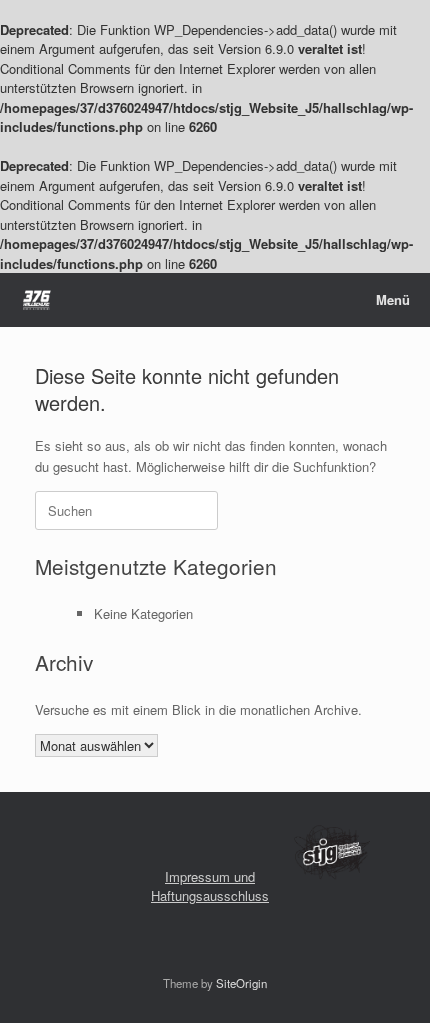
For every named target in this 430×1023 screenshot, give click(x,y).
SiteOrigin (241, 983)
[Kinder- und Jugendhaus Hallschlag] (36, 300)
